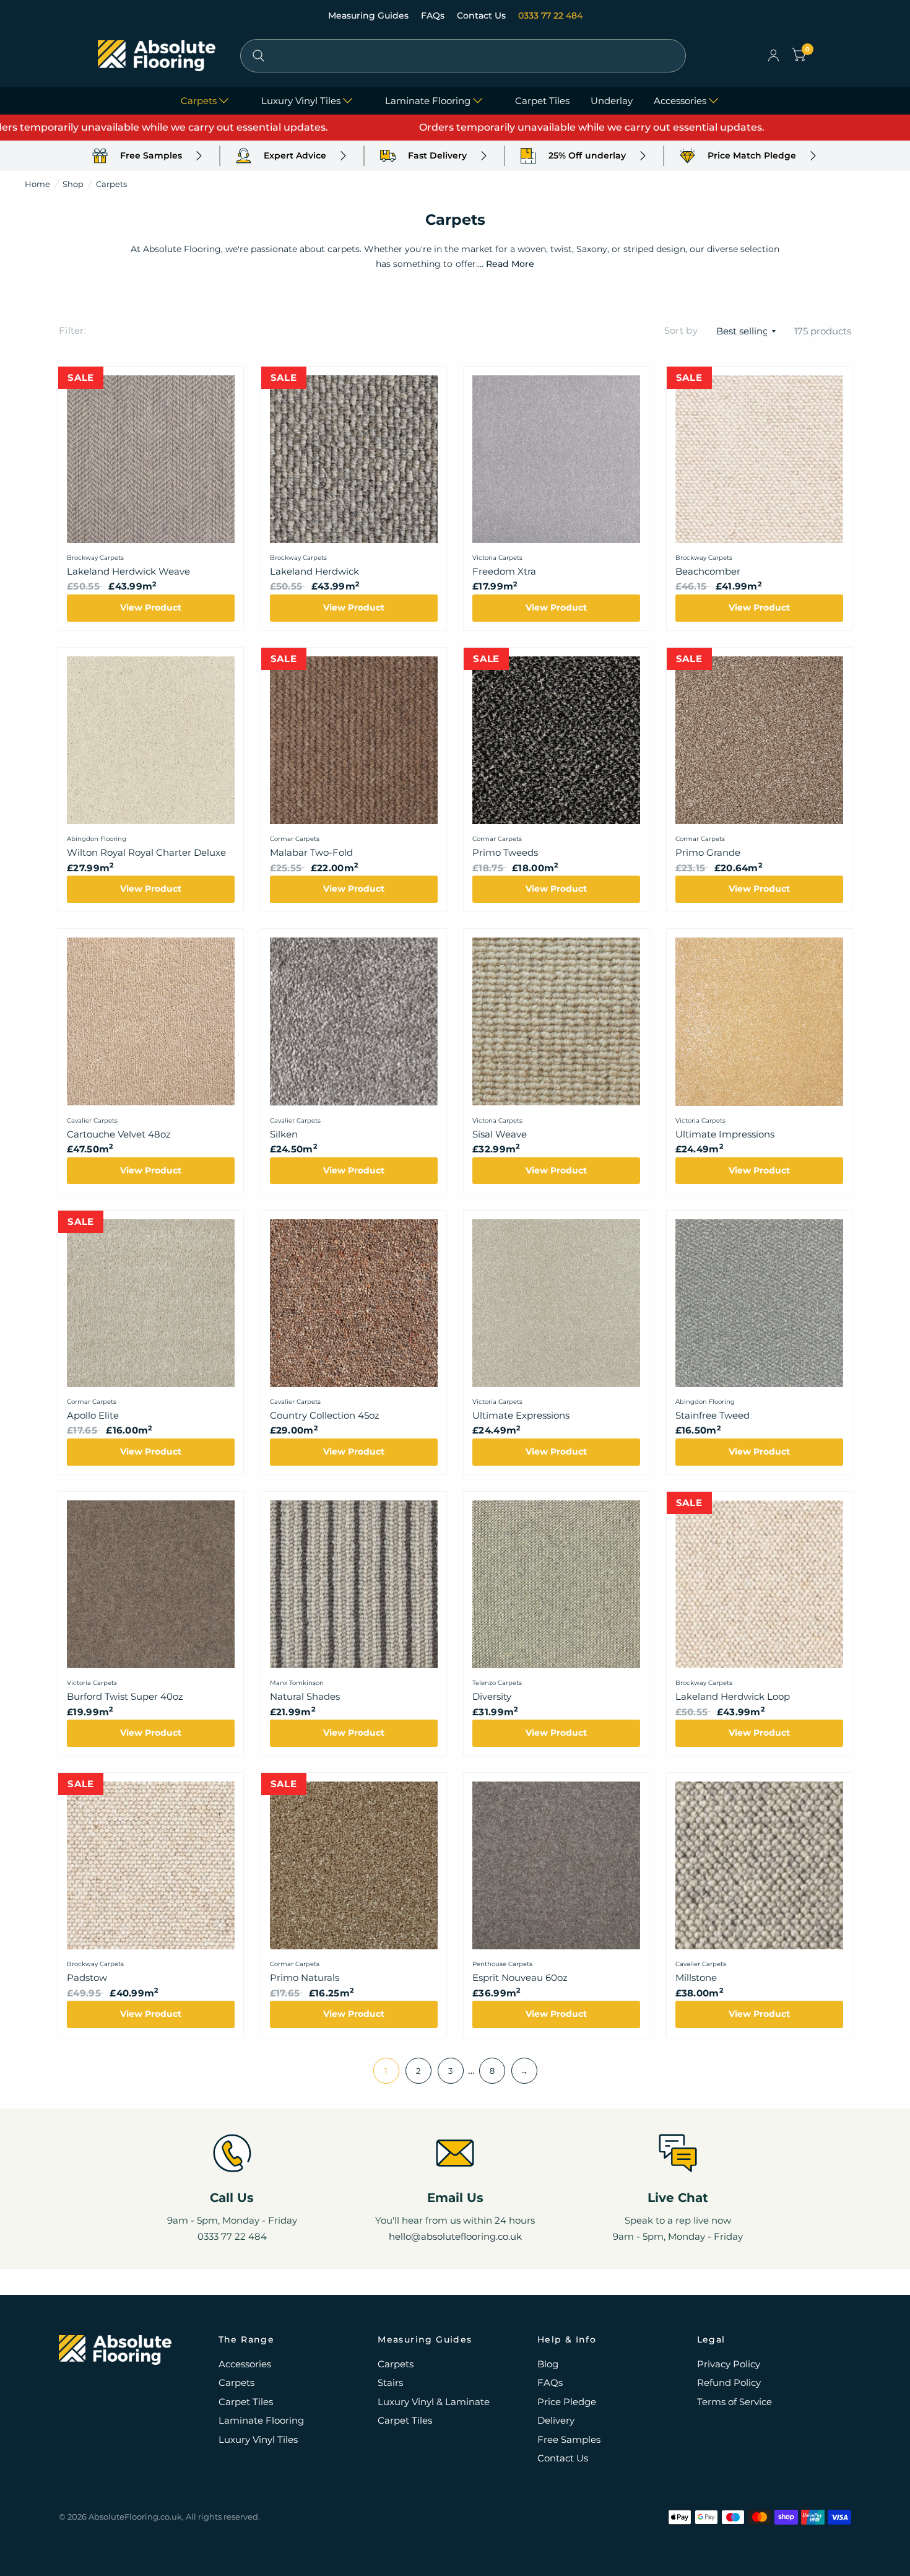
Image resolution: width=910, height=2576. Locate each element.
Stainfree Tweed (713, 1415)
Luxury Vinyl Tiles (301, 101)
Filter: (72, 330)
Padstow (87, 1978)
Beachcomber (708, 571)
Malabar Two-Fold (311, 852)
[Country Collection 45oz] (354, 1303)
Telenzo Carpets (497, 1683)
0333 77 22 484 (550, 15)
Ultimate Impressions (725, 1134)
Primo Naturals (305, 1978)
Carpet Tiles (542, 101)
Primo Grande (708, 852)
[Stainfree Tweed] (759, 1303)
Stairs (390, 2382)
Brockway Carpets (95, 558)
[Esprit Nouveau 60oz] (556, 1865)
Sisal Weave (500, 1134)
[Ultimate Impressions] (759, 1021)
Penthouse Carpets (502, 1964)
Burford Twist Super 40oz (125, 1696)
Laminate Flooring (428, 101)
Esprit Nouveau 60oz (520, 1978)
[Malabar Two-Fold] (354, 740)
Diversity (492, 1696)
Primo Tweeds (505, 852)
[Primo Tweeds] (556, 740)
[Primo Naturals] (354, 1865)
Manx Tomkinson (297, 1683)
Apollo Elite (93, 1415)
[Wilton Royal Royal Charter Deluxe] (151, 740)
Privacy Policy (729, 2364)
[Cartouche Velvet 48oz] (151, 1021)
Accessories (680, 101)
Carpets (199, 101)
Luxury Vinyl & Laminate (434, 2402)
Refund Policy (729, 2382)
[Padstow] (151, 1865)
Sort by (681, 330)
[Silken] (354, 1021)
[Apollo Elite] (151, 1303)
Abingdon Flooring (97, 839)
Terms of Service (734, 2402)
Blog (548, 2364)
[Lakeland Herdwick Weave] (151, 459)
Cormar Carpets (295, 839)
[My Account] (773, 56)
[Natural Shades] (354, 1584)
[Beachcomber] (759, 459)
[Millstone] (759, 1865)
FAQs (434, 15)
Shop (73, 184)
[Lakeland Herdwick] (354, 459)
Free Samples (569, 2439)
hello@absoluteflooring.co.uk (455, 2236)
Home (37, 184)
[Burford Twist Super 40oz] (151, 1584)
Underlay (612, 101)
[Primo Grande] (759, 740)
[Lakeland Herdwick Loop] (759, 1584)
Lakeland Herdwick (314, 571)
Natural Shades (305, 1696)
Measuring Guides (370, 15)
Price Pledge (567, 2402)
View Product (151, 607)
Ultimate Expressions (521, 1415)
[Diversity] (556, 1584)
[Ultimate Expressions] (556, 1303)
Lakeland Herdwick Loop (733, 1696)
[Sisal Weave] (556, 1021)
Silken (284, 1134)
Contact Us (483, 15)
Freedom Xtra (504, 571)
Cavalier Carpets (92, 1120)
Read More (510, 264)
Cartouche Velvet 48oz (119, 1134)
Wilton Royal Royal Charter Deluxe (146, 852)
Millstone (696, 1978)
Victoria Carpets (497, 558)
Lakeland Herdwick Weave (128, 571)
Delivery (556, 2420)
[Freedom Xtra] (556, 459)
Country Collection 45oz (325, 1415)
